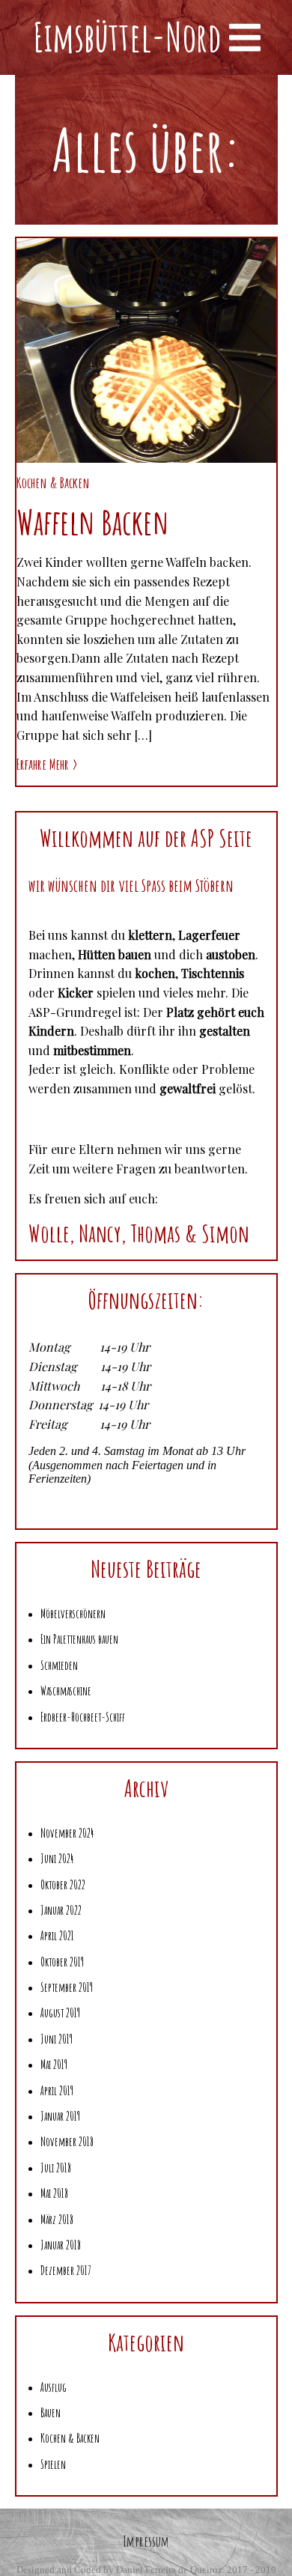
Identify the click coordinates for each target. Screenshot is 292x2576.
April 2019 (57, 2091)
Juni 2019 (57, 2039)
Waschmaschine (66, 1691)
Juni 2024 (57, 1859)
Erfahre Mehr (43, 764)
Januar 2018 (61, 2245)
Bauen (51, 2413)
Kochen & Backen (53, 483)
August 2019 (60, 2013)
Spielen (53, 2464)
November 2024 (67, 1833)
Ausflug (54, 2387)
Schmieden (59, 1665)
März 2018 (57, 2220)
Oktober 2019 (62, 1962)
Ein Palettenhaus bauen (79, 1639)
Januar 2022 (61, 1910)
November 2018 (67, 2142)
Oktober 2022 (63, 1885)
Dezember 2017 (66, 2270)
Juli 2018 (56, 2168)
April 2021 (57, 1936)
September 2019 (67, 1987)
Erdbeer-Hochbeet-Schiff (83, 1717)
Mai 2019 (54, 2065)
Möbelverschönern (73, 1614)
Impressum (146, 2541)
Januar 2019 (60, 2116)
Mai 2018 (54, 2193)
